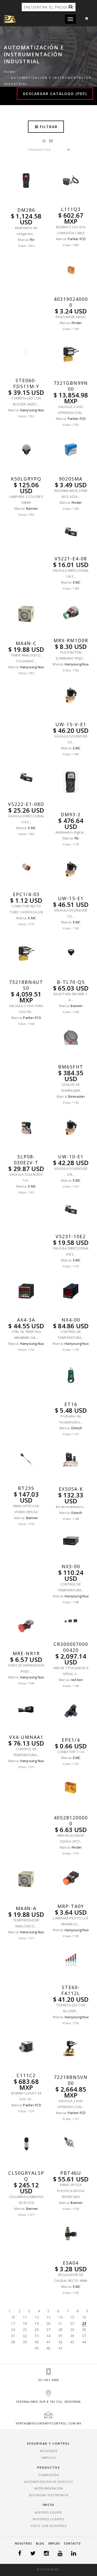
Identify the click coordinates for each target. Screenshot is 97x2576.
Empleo (54, 2543)
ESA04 (71, 2263)
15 (72, 2317)
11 (25, 2317)
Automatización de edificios (49, 2482)
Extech (77, 1428)
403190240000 (71, 302)
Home (10, 72)
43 (72, 2342)
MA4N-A (26, 1908)
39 (25, 2342)
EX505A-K (71, 1489)
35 (60, 2336)
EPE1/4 (71, 1740)
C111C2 (26, 2075)
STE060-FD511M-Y (26, 383)
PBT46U (71, 2173)
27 (48, 2330)
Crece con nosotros (49, 2526)
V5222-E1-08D (26, 804)
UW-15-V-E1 (71, 724)
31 (13, 2336)
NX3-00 (71, 1566)
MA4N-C (26, 643)
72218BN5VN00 (71, 2080)
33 (37, 2336)
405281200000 (71, 1821)
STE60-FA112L (71, 1990)
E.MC (77, 582)
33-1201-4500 (49, 2380)
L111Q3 (71, 209)
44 (84, 2342)
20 (48, 2323)
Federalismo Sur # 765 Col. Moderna (48, 2402)
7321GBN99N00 (71, 386)
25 (25, 2330)
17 (13, 2323)
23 (84, 2323)
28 (60, 2330)
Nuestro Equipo (48, 2512)
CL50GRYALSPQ (26, 2176)
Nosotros (48, 2451)
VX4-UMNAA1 (26, 1737)
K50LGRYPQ (26, 479)
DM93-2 (71, 815)
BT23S (26, 1488)
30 (84, 2330)
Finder (77, 323)
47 (60, 2348)
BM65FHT (71, 1067)
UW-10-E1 (71, 1157)
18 (25, 2323)
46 (48, 2348)
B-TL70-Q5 (71, 982)
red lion (77, 1680)
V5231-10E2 (71, 1236)
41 (48, 2342)
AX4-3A (26, 1320)
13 (48, 2317)
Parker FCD (77, 239)
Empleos (49, 2458)
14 (60, 2317)
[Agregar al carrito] (26, 226)
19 (37, 2323)
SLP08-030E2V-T (26, 1160)
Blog (40, 2543)
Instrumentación (48, 2488)
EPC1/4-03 (26, 894)
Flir (32, 240)
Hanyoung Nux (32, 410)
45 (37, 2348)
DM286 (26, 210)
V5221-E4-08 (71, 559)
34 (48, 2336)
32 (25, 2336)
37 (84, 2336)
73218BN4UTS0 (26, 985)
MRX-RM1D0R (71, 641)
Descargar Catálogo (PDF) (55, 94)
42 (60, 2342)
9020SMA (71, 479)
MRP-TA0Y (71, 1906)
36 (72, 2336)
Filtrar (49, 127)
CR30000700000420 (71, 1647)
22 (72, 2323)
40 (37, 2342)
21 (60, 2323)
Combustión (49, 2475)
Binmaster (77, 1096)
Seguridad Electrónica (48, 2495)
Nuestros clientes (48, 2519)
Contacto (72, 2543)
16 (84, 2317)
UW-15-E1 (71, 898)
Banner (32, 508)
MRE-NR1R (26, 1654)
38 (13, 2342)
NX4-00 (71, 1320)
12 (37, 2317)
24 (13, 2330)
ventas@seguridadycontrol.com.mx (48, 2423)
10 (13, 2317)
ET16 (71, 1404)
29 (72, 2330)
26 (37, 2330)
